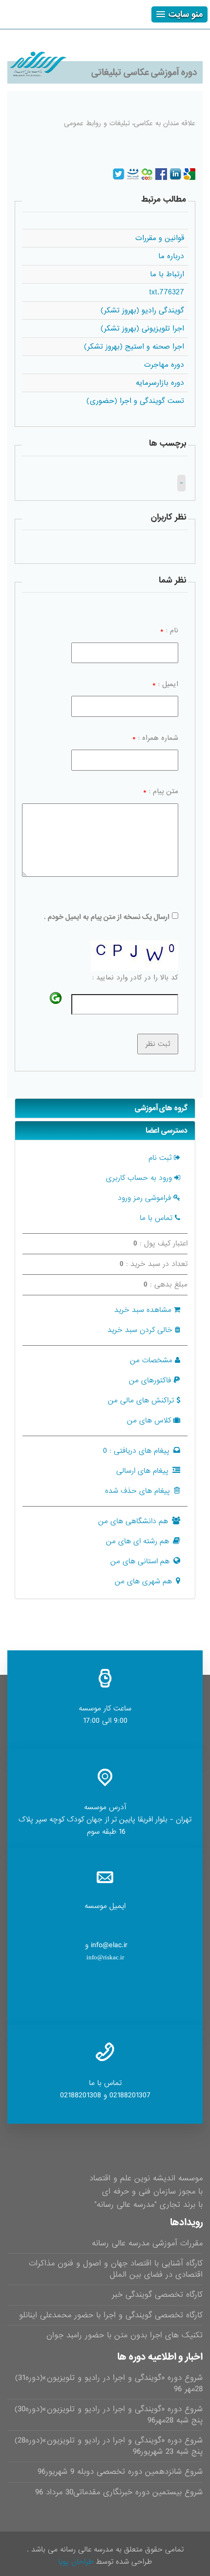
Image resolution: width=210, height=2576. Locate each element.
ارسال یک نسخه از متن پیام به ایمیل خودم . (107, 917)
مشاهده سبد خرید (143, 1310)
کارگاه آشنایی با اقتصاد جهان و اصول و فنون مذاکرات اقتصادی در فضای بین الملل (116, 2269)
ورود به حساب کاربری (139, 1178)
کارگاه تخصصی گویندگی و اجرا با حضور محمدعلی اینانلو (111, 2315)
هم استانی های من (140, 1561)
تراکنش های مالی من (141, 1400)
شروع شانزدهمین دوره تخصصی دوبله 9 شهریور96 (120, 2472)
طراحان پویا (76, 2562)
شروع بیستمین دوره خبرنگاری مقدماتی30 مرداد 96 (119, 2492)
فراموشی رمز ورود (144, 1198)
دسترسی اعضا (167, 1131)
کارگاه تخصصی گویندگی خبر (157, 2295)
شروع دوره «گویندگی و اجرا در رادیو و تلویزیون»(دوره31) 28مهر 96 (109, 2383)
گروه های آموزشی (161, 1108)
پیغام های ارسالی (142, 1471)
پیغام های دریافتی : (136, 1451)
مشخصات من (151, 1360)
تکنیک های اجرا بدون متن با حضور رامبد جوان (125, 2335)
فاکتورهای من (150, 1380)
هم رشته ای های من (137, 1541)
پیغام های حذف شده (137, 1491)
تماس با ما (156, 1218)
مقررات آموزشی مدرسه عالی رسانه (147, 2243)
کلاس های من (149, 1421)
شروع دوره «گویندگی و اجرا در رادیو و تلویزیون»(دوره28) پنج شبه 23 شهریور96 (109, 2446)
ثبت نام (160, 1158)
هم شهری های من (143, 1581)
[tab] (105, 1108)
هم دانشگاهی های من (133, 1521)
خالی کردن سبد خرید (140, 1330)
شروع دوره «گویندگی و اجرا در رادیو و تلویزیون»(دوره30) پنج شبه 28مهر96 (109, 2415)
